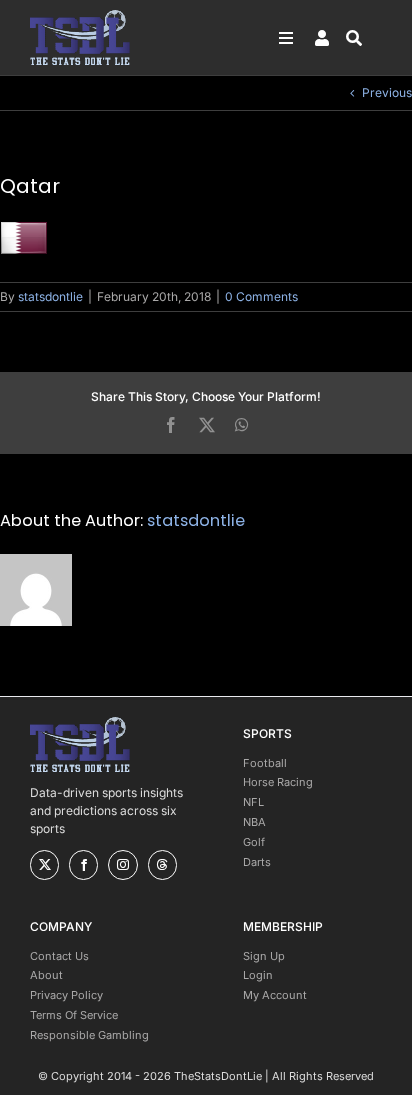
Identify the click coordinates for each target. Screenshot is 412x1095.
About (46, 975)
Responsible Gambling (89, 1035)
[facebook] (83, 865)
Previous (387, 92)
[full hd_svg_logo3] (80, 15)
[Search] (364, 38)
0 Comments (261, 296)
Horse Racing (278, 782)
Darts (257, 862)
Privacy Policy (66, 995)
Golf (254, 842)
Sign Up (264, 956)
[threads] (162, 865)
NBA (254, 822)
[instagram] (122, 865)
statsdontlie (50, 296)
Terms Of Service (74, 1015)
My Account (275, 995)
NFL (253, 802)
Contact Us (59, 956)
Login (258, 975)
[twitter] (44, 865)
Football (265, 763)
